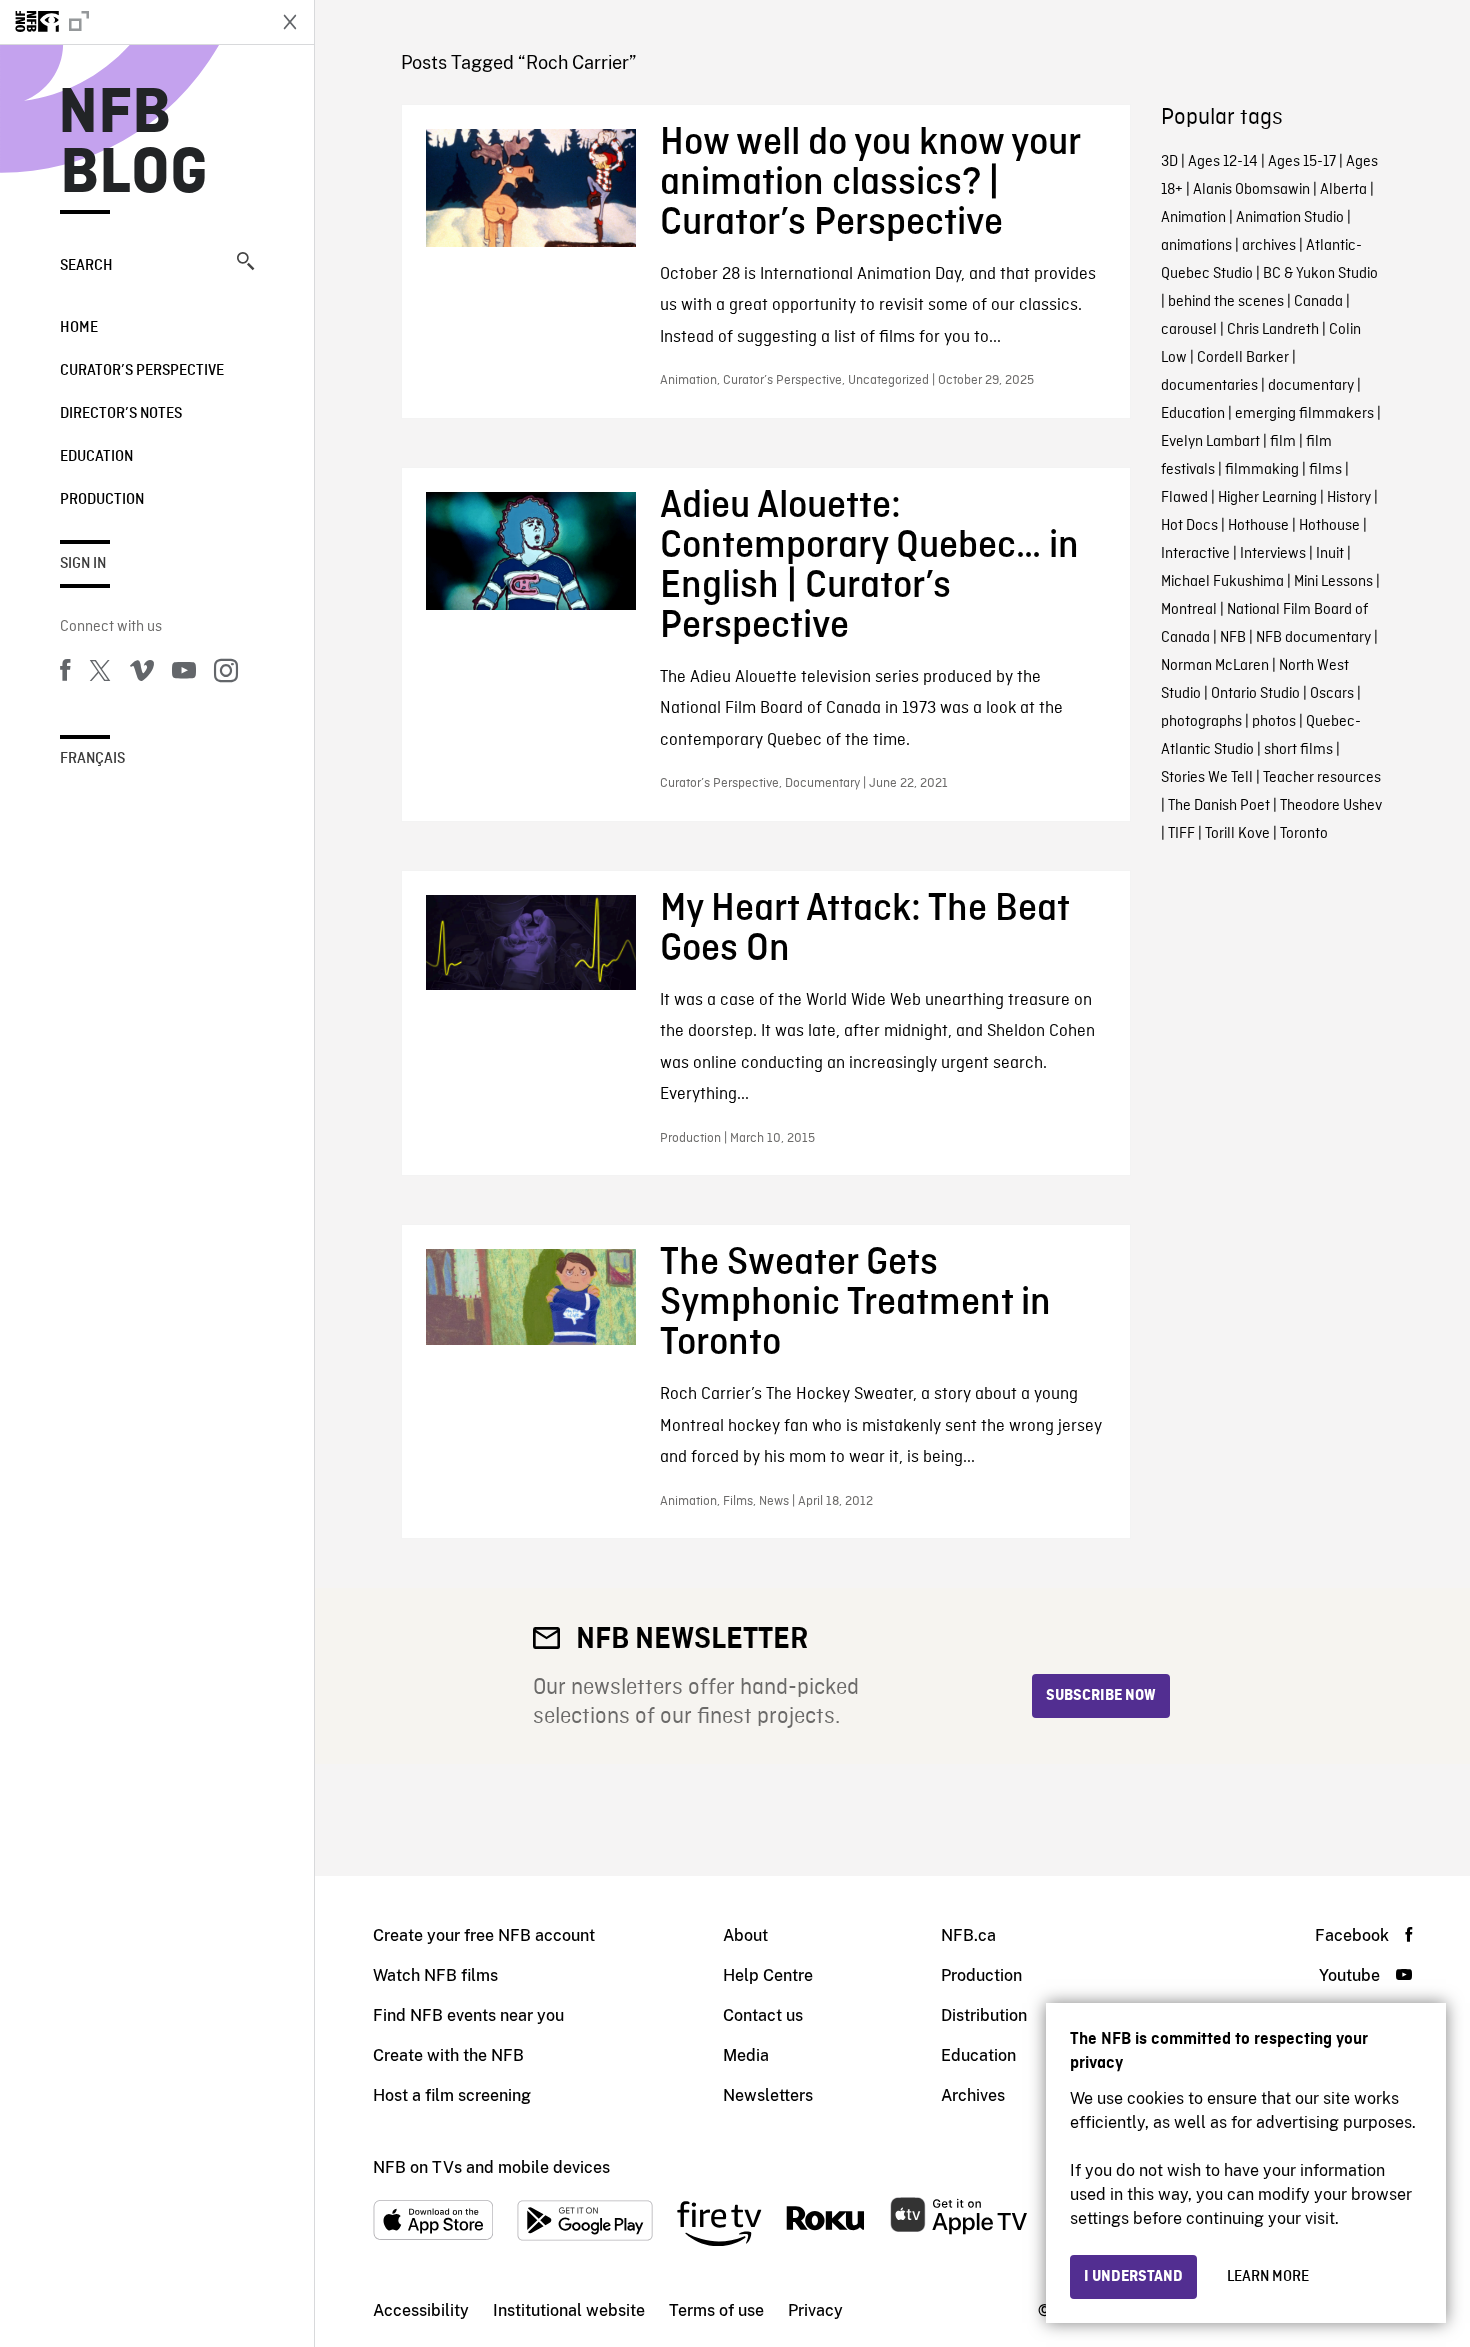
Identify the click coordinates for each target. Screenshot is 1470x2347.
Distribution (984, 2015)
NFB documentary (1313, 638)
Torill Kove (1237, 834)
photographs (1201, 722)
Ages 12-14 (1223, 162)
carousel (1189, 330)
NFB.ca (968, 1935)
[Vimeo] (142, 674)
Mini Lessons (1333, 582)
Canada (1318, 302)
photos (1274, 722)
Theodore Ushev (1331, 806)
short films (1298, 750)
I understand (1133, 2277)
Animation (1193, 218)
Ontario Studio (1255, 694)
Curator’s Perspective (142, 371)
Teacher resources (1322, 778)
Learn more (1268, 2277)
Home (79, 328)
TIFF (1181, 834)
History (1349, 498)
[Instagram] (226, 674)
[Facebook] (65, 674)
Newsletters (768, 2095)
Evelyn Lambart (1210, 442)
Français (92, 759)
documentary (1311, 386)
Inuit (1330, 554)
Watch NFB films (435, 1975)
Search (86, 266)
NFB (1233, 638)
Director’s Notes (121, 414)
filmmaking (1262, 470)
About (745, 1935)
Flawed (1184, 498)
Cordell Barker (1243, 358)
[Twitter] (100, 674)
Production (102, 500)
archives (1269, 246)
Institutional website (569, 2310)
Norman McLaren (1215, 666)
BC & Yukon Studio (1320, 274)
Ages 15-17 (1302, 162)
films (1325, 470)
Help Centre (768, 1975)
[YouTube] (184, 674)
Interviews (1273, 554)
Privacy (815, 2310)
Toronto (1304, 834)
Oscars (1332, 694)
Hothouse (1258, 526)
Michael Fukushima (1222, 582)
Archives (973, 2095)
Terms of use (716, 2310)
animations (1196, 246)
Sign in (83, 564)
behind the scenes (1226, 302)
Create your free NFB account (484, 1935)
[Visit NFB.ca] (132, 22)
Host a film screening (452, 2095)
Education (96, 457)
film (1283, 442)
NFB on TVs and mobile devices (491, 2167)
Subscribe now (1101, 1696)
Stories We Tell (1207, 778)
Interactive (1195, 554)
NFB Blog (134, 144)
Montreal (1189, 610)
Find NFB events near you (468, 2015)
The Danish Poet (1219, 806)
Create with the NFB (448, 2055)
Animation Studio (1290, 218)
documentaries (1209, 386)
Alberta (1343, 190)
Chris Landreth (1273, 330)
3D (1169, 162)
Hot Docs (1189, 526)
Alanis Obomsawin (1251, 190)
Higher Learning (1267, 498)
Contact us (763, 2015)
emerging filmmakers (1304, 414)
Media (746, 2055)
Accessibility (421, 2310)
